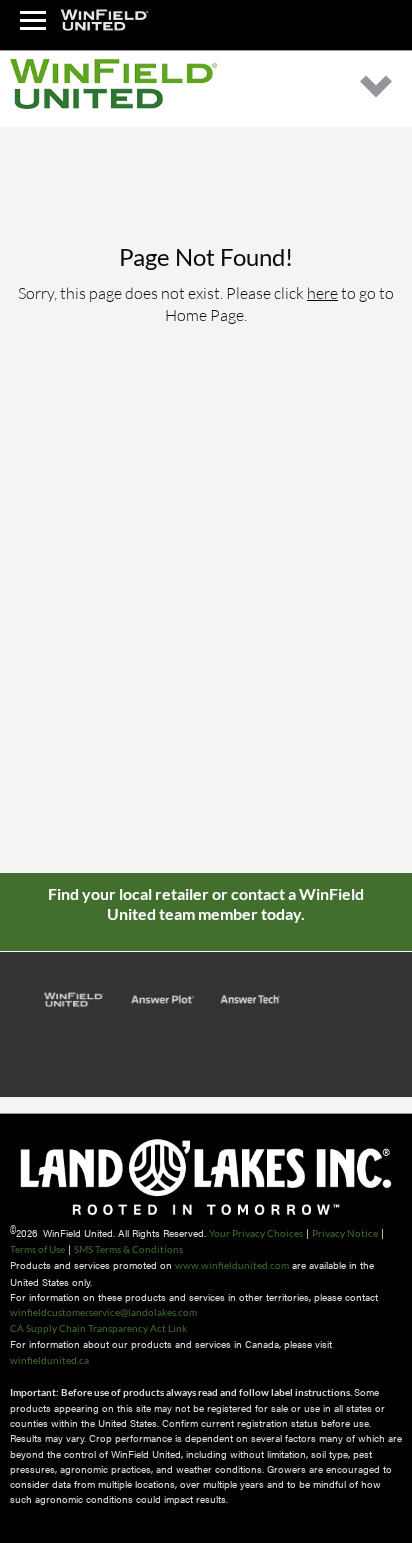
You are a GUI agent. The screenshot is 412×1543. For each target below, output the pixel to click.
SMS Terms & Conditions (128, 1249)
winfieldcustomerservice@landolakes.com (103, 1312)
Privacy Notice (345, 1233)
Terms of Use (37, 1249)
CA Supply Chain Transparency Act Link (98, 1328)
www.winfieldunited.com (232, 1265)
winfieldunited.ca (49, 1360)
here (322, 292)
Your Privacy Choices (256, 1233)
